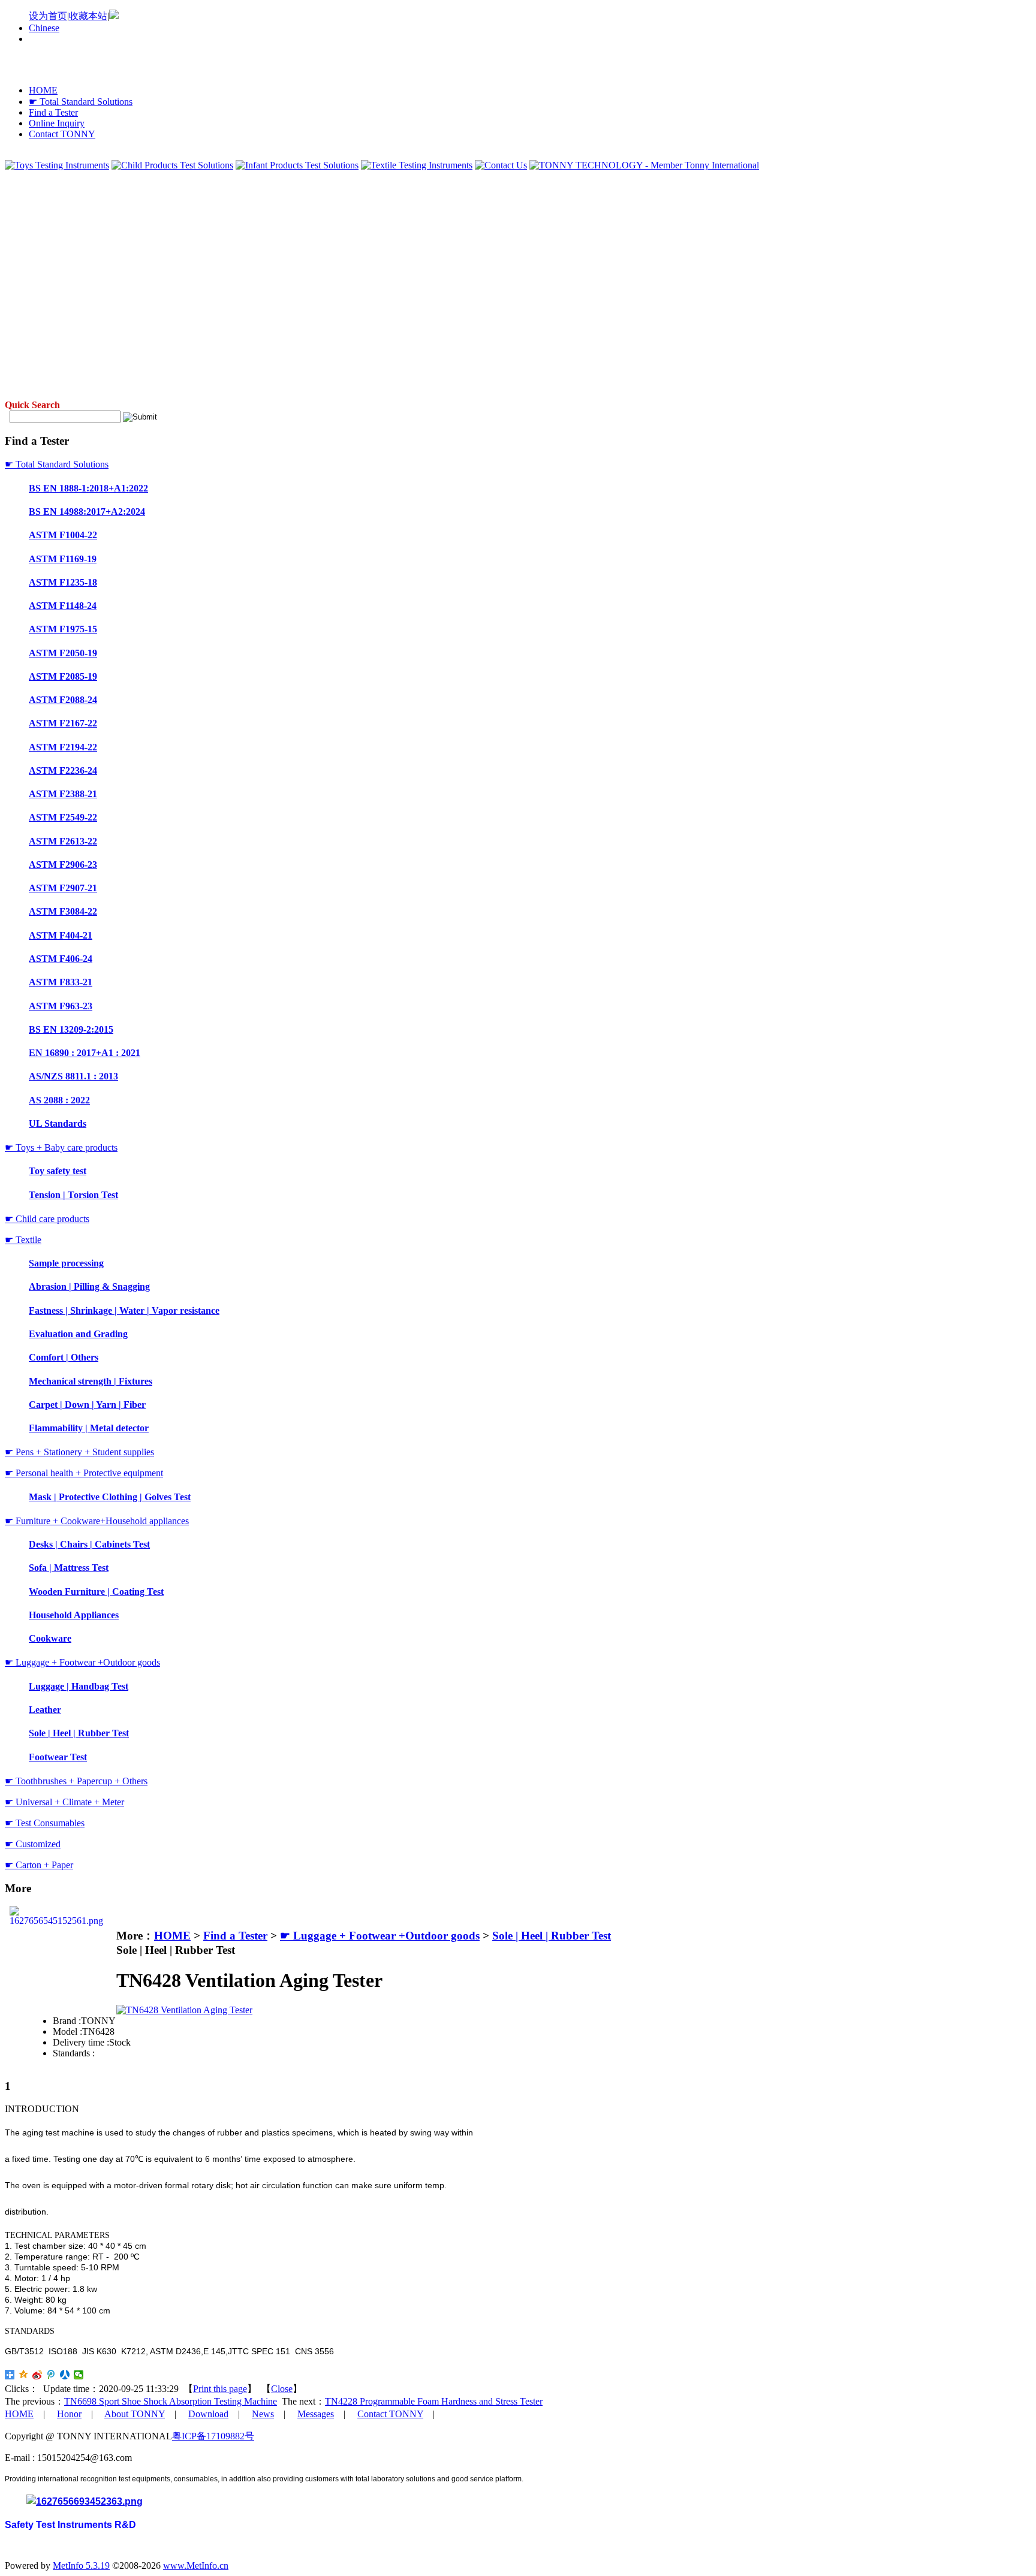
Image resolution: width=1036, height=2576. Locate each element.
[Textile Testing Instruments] (417, 165)
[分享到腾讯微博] (51, 2375)
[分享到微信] (79, 2375)
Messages (316, 2414)
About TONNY (135, 2414)
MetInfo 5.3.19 (81, 2566)
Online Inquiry (57, 123)
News (263, 2414)
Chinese (44, 28)
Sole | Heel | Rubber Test (552, 1936)
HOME (43, 90)
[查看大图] (184, 2010)
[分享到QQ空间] (24, 2375)
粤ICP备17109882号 (213, 2436)
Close (282, 2389)
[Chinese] (114, 16)
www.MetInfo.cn (196, 2566)
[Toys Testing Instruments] (57, 165)
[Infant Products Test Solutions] (297, 165)
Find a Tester (53, 112)
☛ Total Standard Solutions (81, 102)
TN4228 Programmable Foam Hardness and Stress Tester (434, 2401)
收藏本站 (88, 16)
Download (208, 2414)
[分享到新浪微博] (37, 2375)
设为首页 (48, 16)
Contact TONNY (62, 134)
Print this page (220, 2389)
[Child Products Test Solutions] (172, 165)
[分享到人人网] (65, 2375)
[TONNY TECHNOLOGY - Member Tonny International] (644, 165)
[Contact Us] (501, 165)
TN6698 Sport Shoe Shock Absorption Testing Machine (171, 2401)
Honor (69, 2414)
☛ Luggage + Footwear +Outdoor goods (380, 1936)
